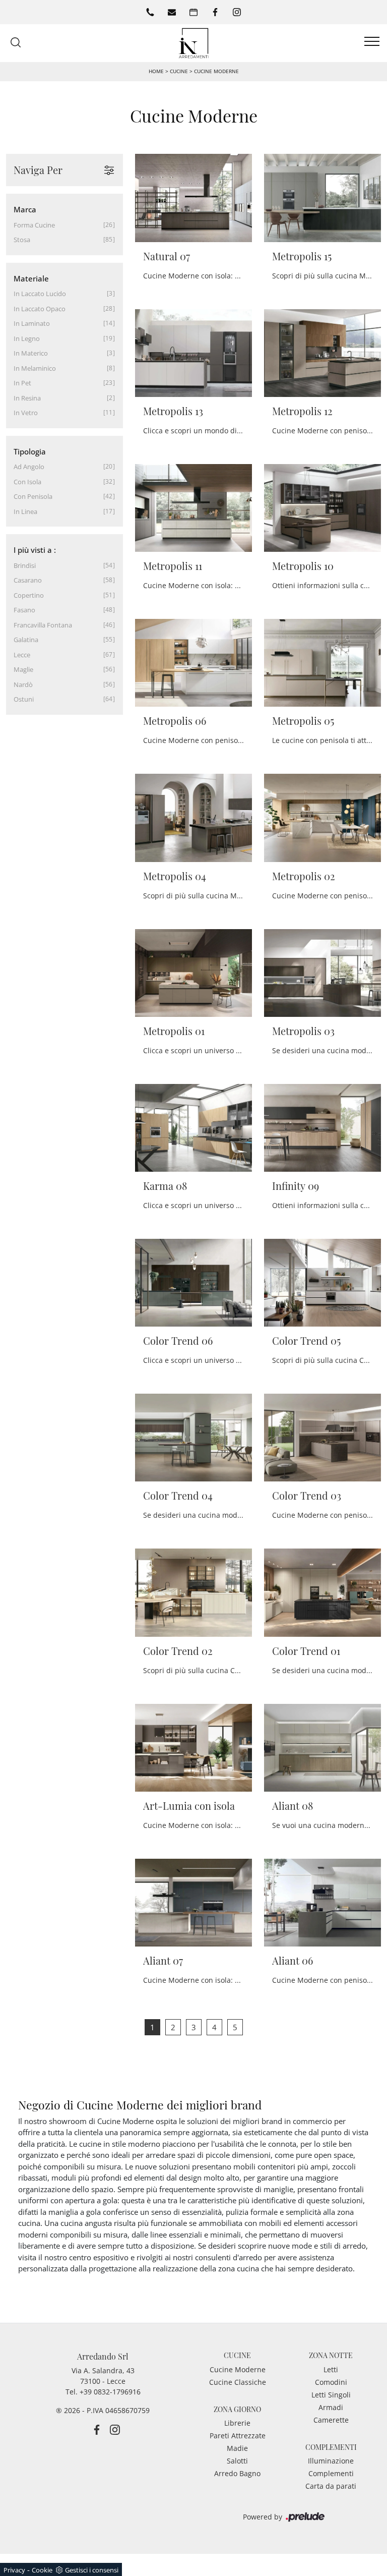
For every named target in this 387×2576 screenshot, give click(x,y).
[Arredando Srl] (193, 42)
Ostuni (24, 699)
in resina (27, 398)
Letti (331, 2369)
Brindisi (25, 565)
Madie (237, 2448)
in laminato (32, 323)
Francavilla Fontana (43, 625)
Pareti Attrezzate (238, 2436)
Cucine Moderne (216, 71)
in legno (27, 338)
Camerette (331, 2420)
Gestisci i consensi (92, 2570)
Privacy (14, 2570)
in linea (25, 511)
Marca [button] (25, 209)
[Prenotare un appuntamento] (193, 12)
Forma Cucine (34, 225)
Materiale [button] (31, 278)
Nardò (23, 684)
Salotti (237, 2461)
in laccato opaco (40, 309)
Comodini (331, 2382)
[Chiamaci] (150, 12)
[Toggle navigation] (372, 42)
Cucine (179, 71)
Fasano (24, 610)
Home (156, 71)
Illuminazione (331, 2461)
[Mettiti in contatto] (172, 12)
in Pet (22, 383)
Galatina (26, 640)
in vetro (26, 413)
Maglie (23, 669)
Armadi (331, 2407)
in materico (31, 353)
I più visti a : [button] (35, 550)
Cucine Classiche (238, 2382)
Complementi (331, 2473)
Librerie (237, 2423)
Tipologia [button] (30, 451)
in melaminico (35, 368)
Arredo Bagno (237, 2473)
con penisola (33, 496)
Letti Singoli (331, 2395)
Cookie (42, 2570)
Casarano (28, 580)
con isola (27, 482)
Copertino (29, 595)
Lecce (22, 655)
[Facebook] (215, 12)
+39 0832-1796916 (110, 2392)
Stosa (22, 240)
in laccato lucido (40, 294)
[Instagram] (237, 12)
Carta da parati (331, 2486)
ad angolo (29, 467)
